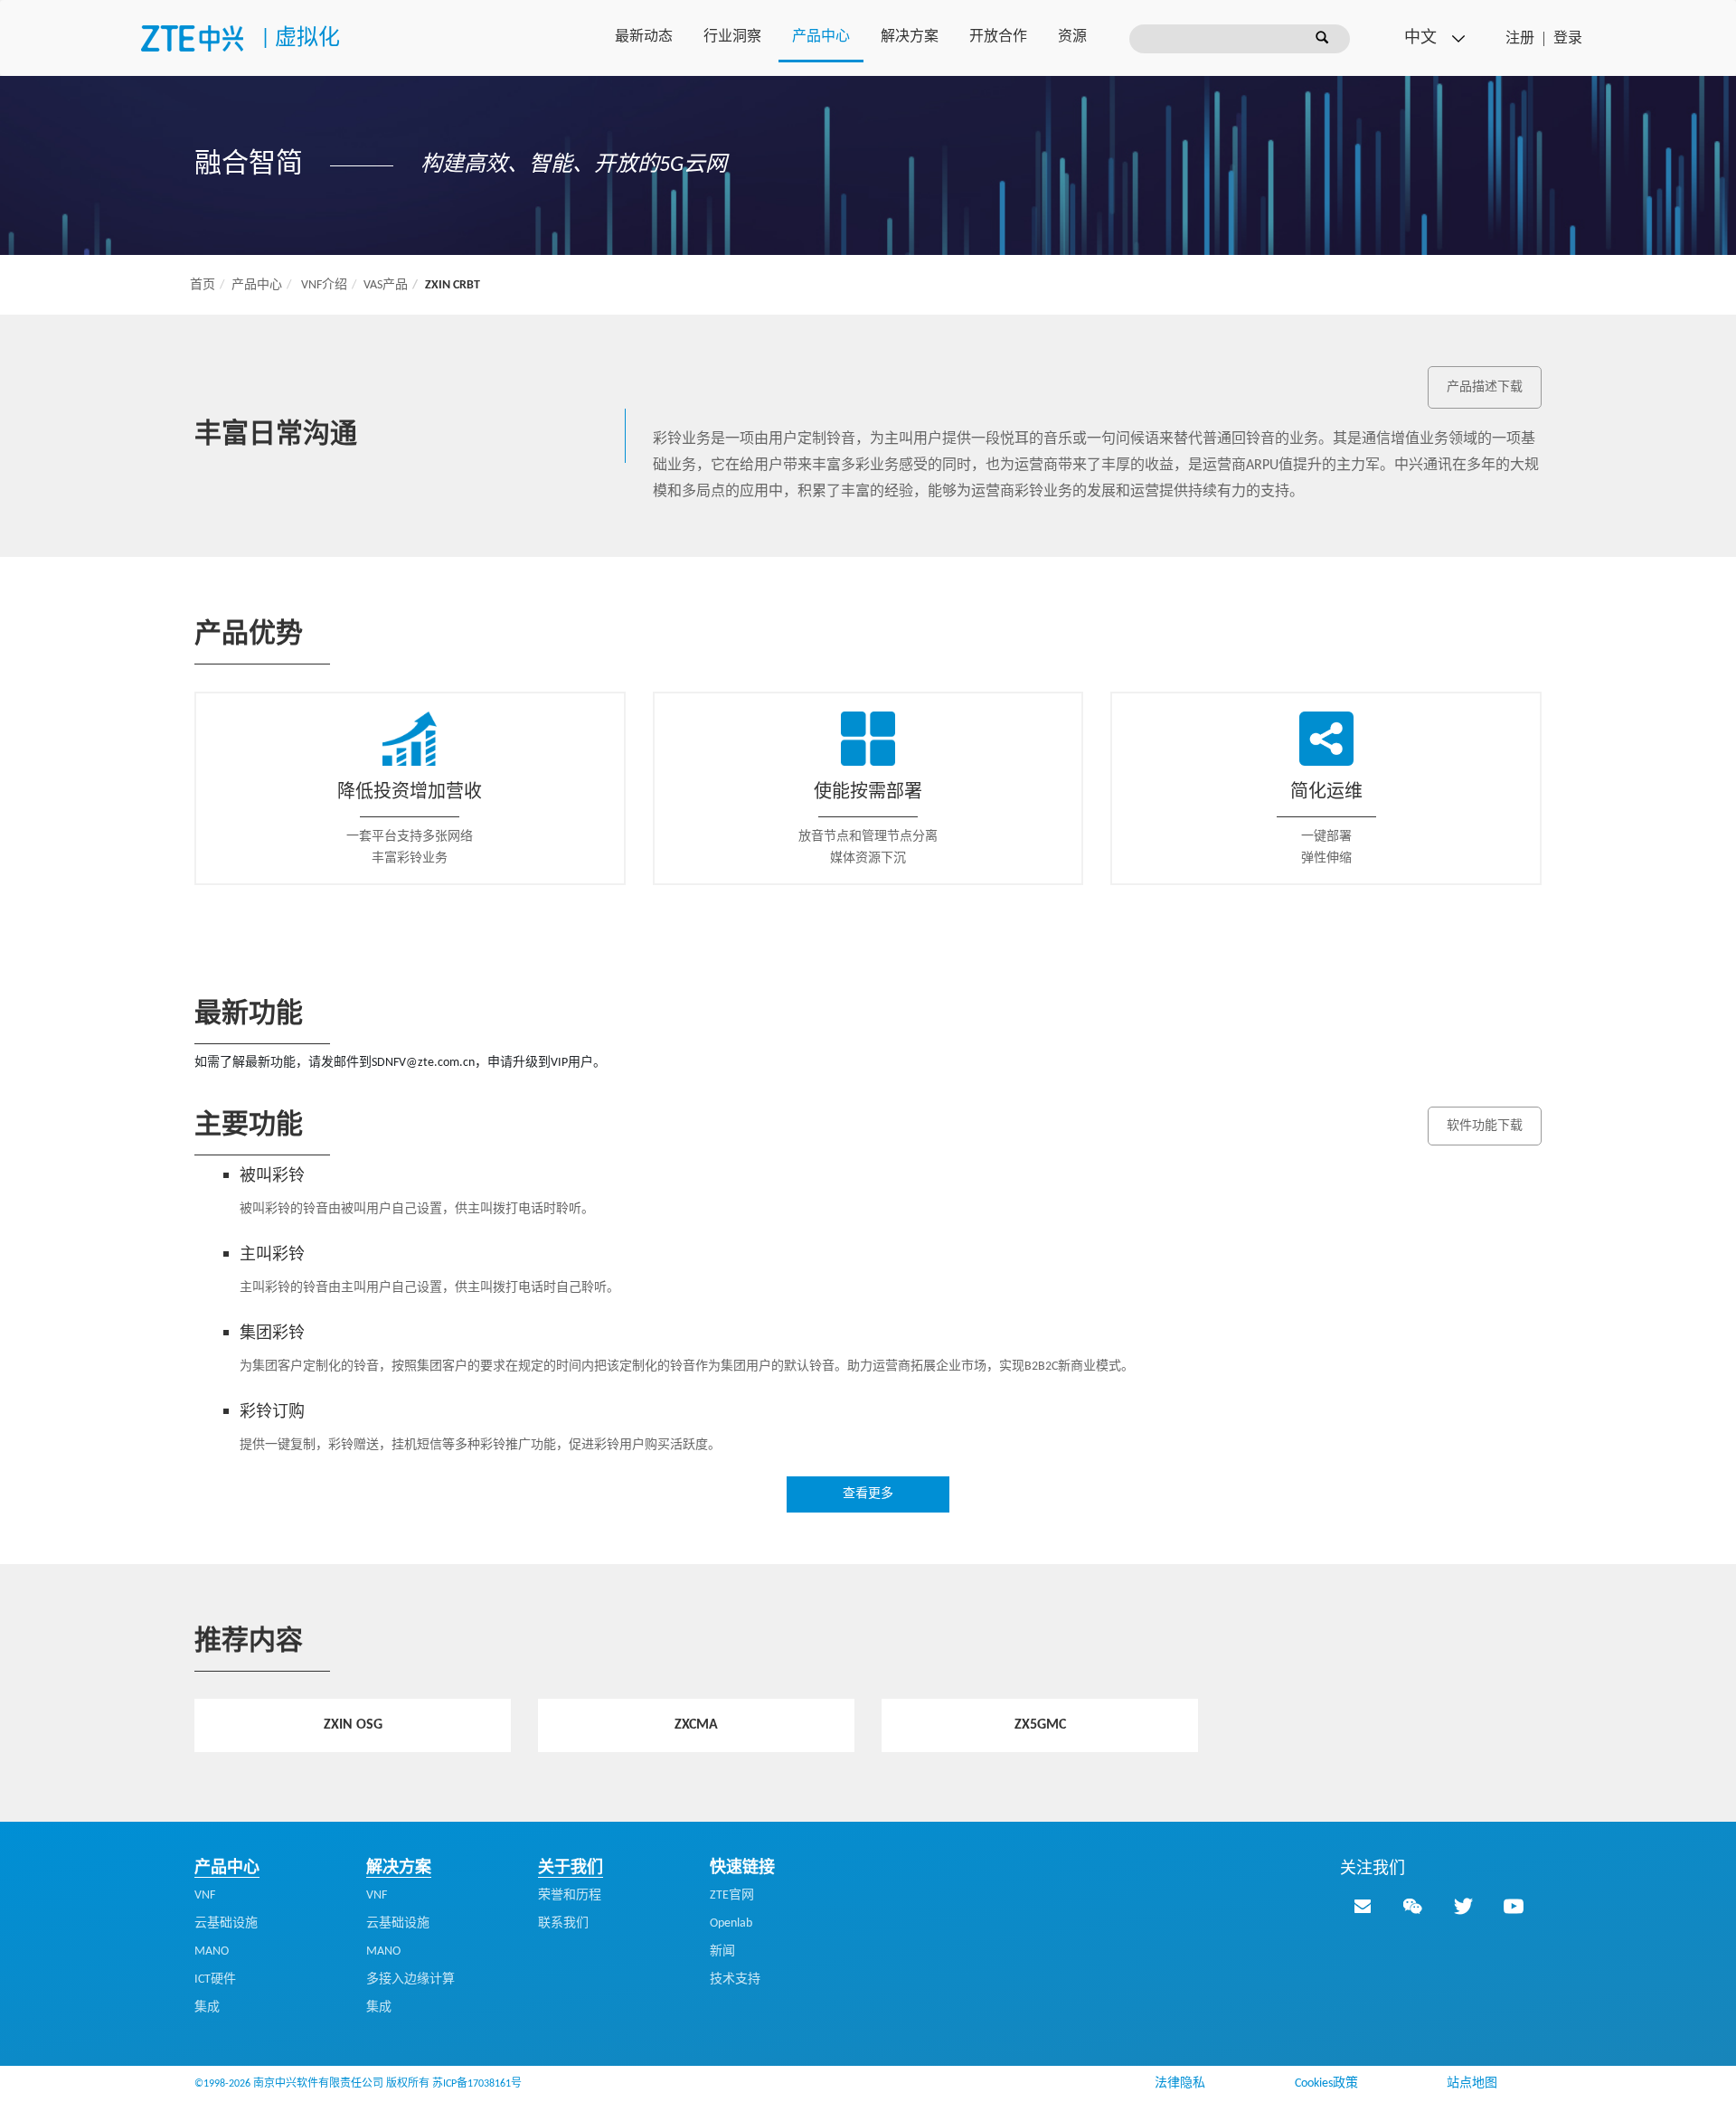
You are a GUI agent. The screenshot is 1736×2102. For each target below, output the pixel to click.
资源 (1072, 37)
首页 (203, 285)
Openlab (731, 1923)
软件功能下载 (1485, 1126)
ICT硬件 (215, 1979)
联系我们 (563, 1923)
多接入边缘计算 (410, 1979)
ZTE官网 (732, 1895)
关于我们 (571, 1868)
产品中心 (821, 37)
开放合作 (998, 37)
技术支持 (735, 1979)
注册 (1520, 39)
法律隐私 (1180, 2083)
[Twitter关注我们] (1463, 1906)
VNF (205, 1895)
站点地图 (1472, 2083)
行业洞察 (732, 37)
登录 (1568, 39)
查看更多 (868, 1494)
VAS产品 (386, 285)
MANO (212, 1951)
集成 (207, 2008)
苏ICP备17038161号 (477, 2084)
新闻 (722, 1951)
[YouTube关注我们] (1514, 1906)
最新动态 (644, 37)
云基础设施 (226, 1923)
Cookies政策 (1326, 2083)
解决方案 (910, 37)
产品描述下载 (1485, 387)
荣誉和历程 (570, 1895)
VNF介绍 (324, 285)
